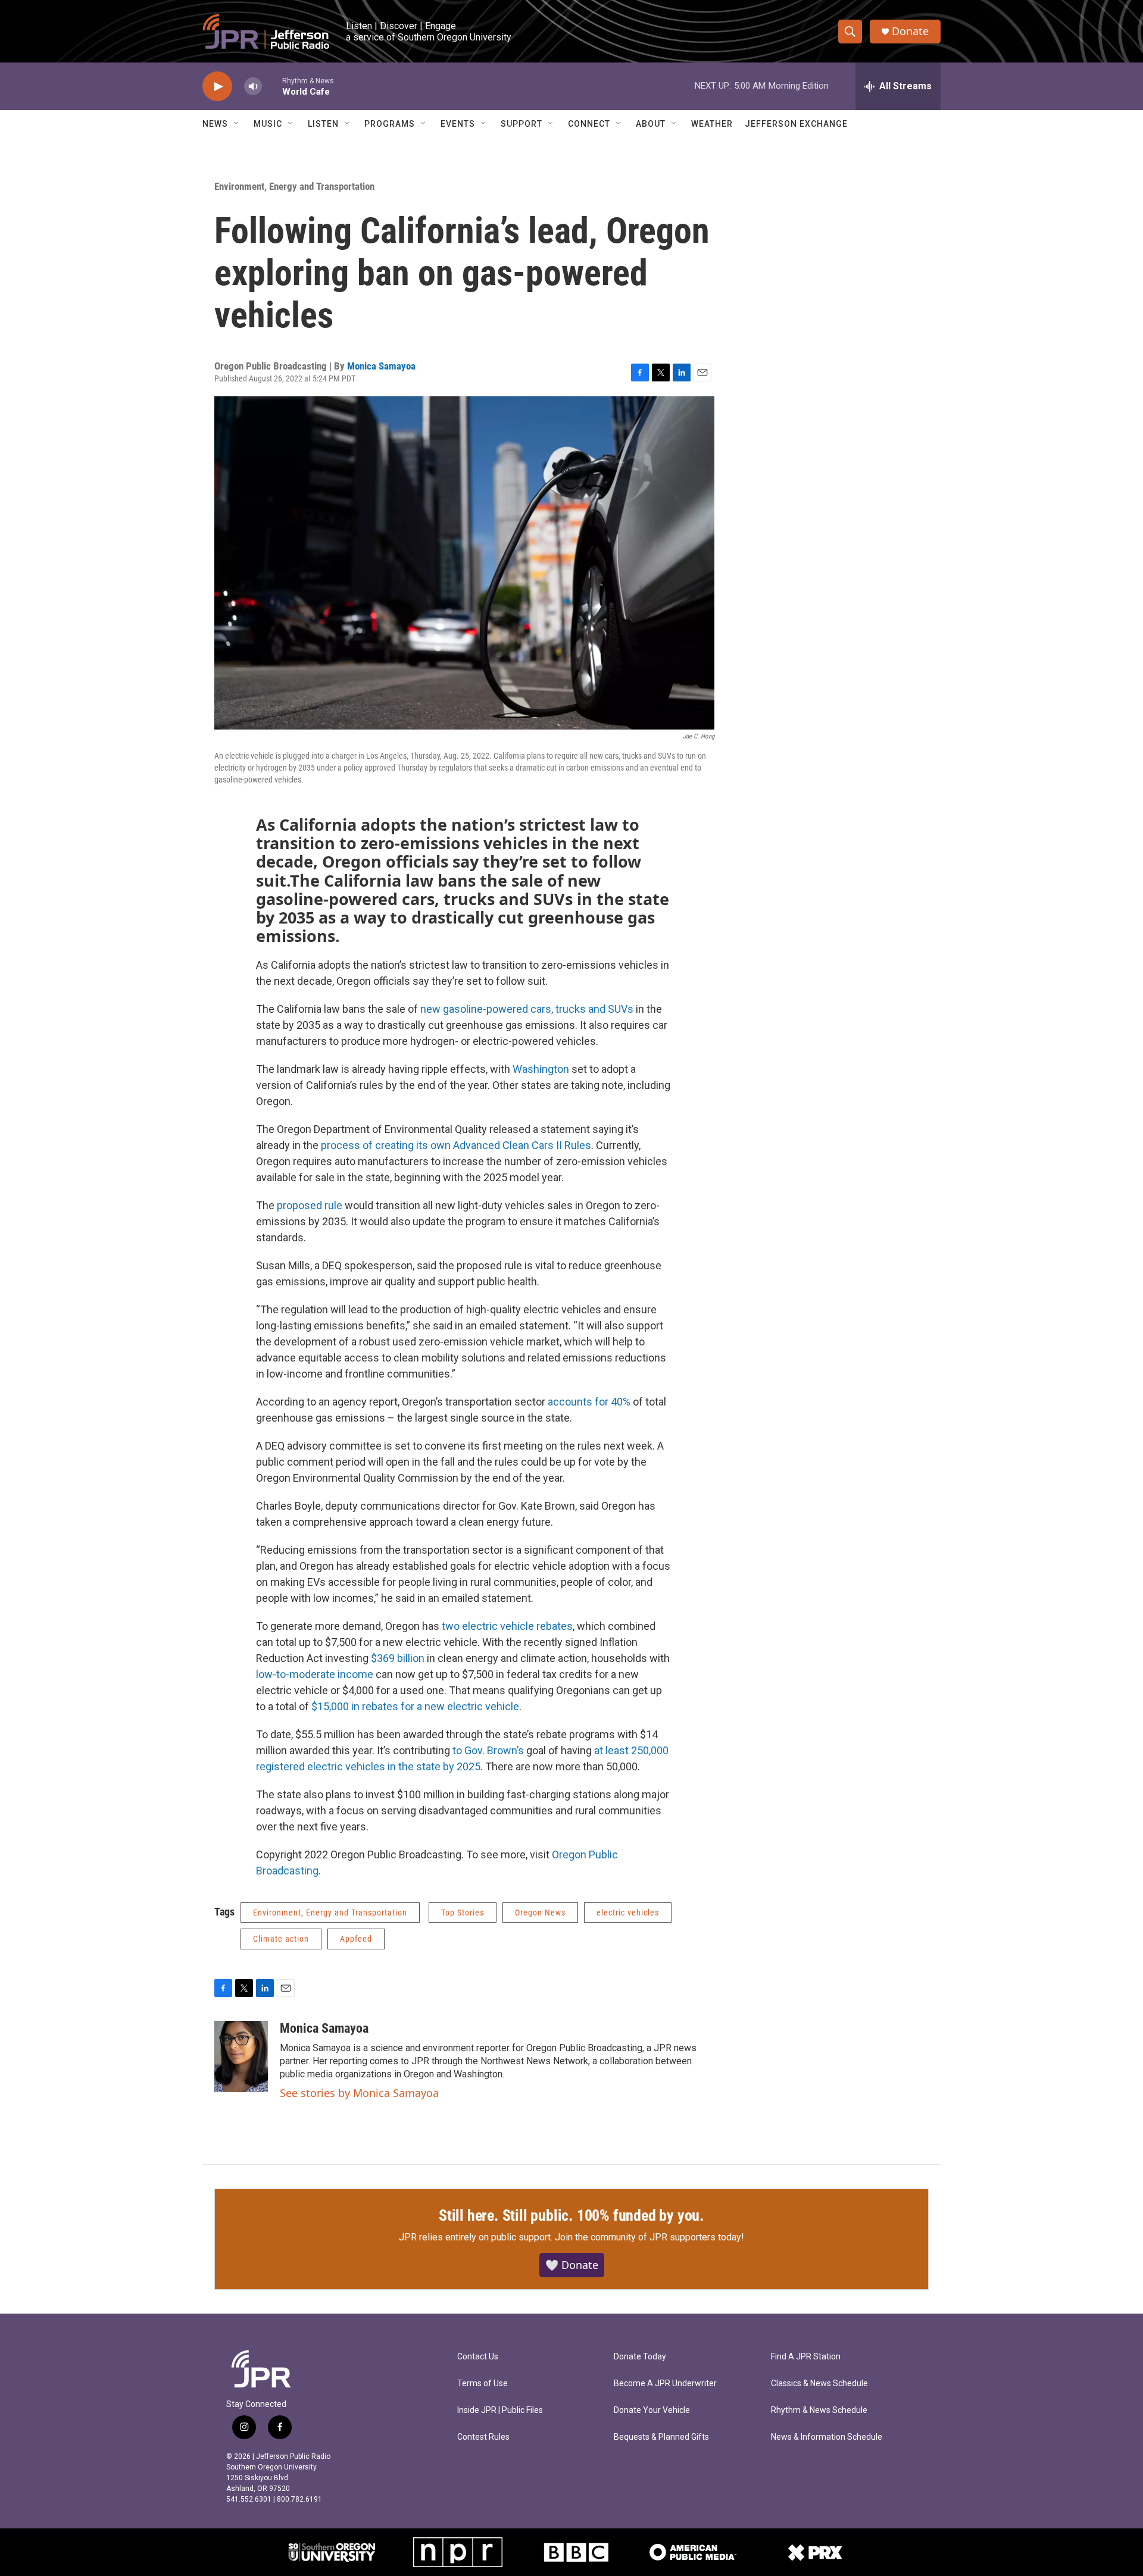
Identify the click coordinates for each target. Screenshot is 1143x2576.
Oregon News (540, 1913)
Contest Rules (483, 2437)
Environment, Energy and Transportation (294, 186)
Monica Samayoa (381, 366)
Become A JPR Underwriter (665, 2383)
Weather (712, 124)
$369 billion (396, 1658)
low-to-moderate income (315, 1674)
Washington (540, 1069)
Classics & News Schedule (819, 2383)
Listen (323, 124)
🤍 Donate (572, 2265)
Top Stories (463, 1913)
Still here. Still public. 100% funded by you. (571, 2215)
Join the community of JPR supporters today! (649, 2237)
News (215, 124)
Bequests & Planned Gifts (661, 2437)
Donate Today (640, 2357)
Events (458, 124)
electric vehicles (628, 1913)
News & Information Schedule (827, 2437)
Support (521, 124)
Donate (910, 31)
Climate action (281, 1939)
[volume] (253, 87)
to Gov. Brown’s (488, 1750)
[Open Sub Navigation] (237, 124)
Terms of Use (483, 2383)
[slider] (272, 86)
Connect (589, 124)
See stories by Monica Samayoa (359, 2093)
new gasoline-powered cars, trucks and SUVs (526, 1009)
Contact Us (478, 2357)
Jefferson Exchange (796, 124)
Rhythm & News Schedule (819, 2410)
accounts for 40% (589, 1402)
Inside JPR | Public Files (500, 2410)
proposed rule (308, 1205)
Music (268, 124)
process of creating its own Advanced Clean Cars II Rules (455, 1145)
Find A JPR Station (806, 2357)
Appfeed (356, 1939)
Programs (390, 124)
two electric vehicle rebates (506, 1626)
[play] (217, 87)
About (651, 124)
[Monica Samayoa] (241, 2057)
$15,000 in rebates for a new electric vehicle (414, 1706)
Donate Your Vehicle (652, 2410)
